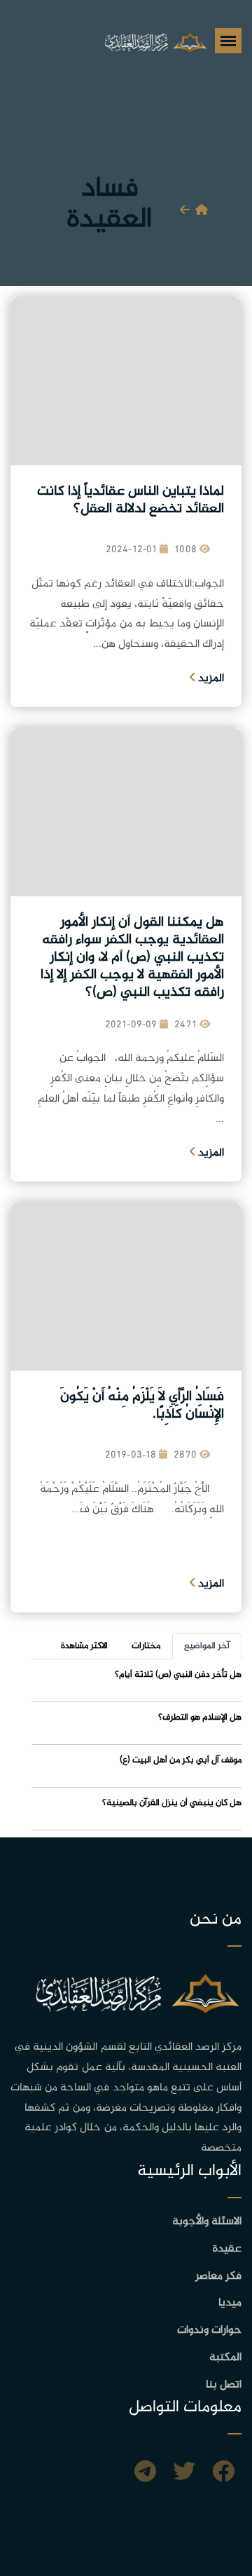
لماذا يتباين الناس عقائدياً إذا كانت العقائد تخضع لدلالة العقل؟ (131, 500)
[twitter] (184, 2474)
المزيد (210, 679)
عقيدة (227, 2249)
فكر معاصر (218, 2276)
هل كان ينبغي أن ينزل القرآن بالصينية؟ (172, 1803)
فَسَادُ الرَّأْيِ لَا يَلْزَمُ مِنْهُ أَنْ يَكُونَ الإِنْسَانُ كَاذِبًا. (142, 1406)
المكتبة (225, 2358)
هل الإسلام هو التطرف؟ (200, 1718)
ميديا (230, 2303)
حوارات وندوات (209, 2330)
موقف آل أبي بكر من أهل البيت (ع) (181, 1760)
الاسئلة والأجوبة (207, 2222)
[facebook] (223, 2474)
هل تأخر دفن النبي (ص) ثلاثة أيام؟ (178, 1675)
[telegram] (145, 2474)
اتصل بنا (224, 2385)
